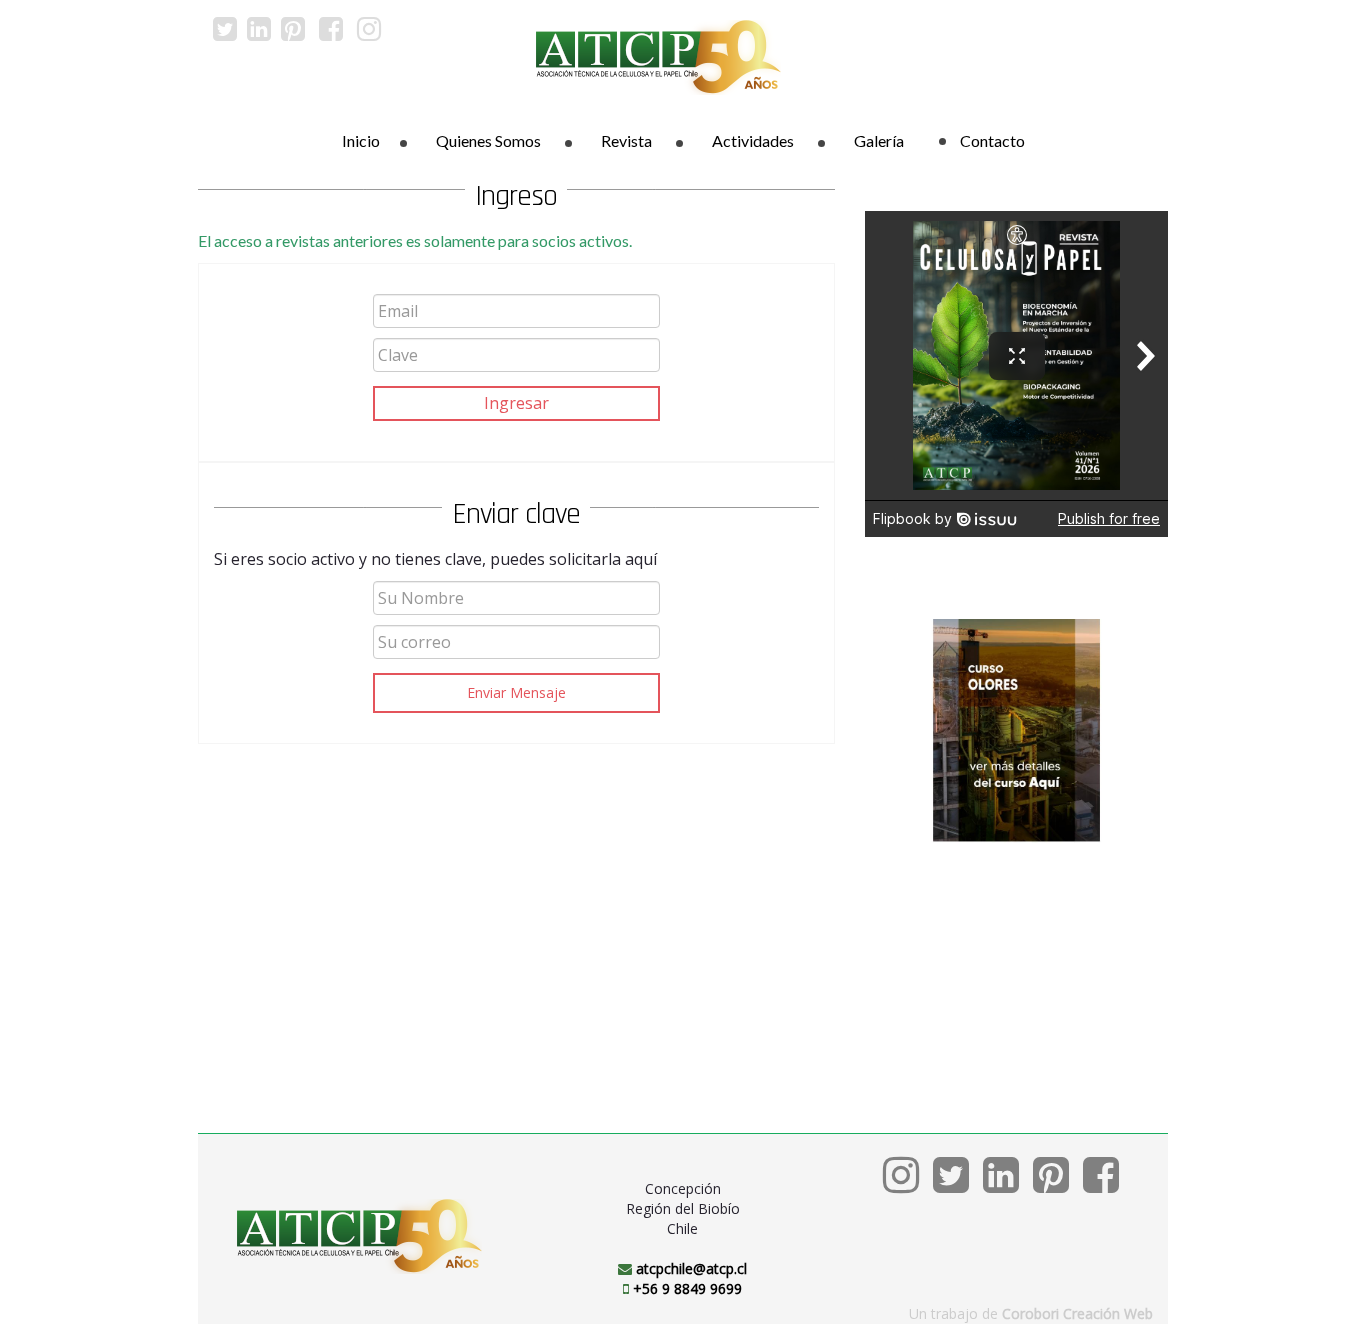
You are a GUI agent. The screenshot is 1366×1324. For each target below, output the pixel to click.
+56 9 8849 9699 (687, 1288)
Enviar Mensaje (516, 692)
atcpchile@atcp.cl (691, 1268)
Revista (626, 140)
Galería (879, 140)
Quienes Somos (488, 140)
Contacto (992, 140)
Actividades (753, 140)
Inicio (361, 140)
